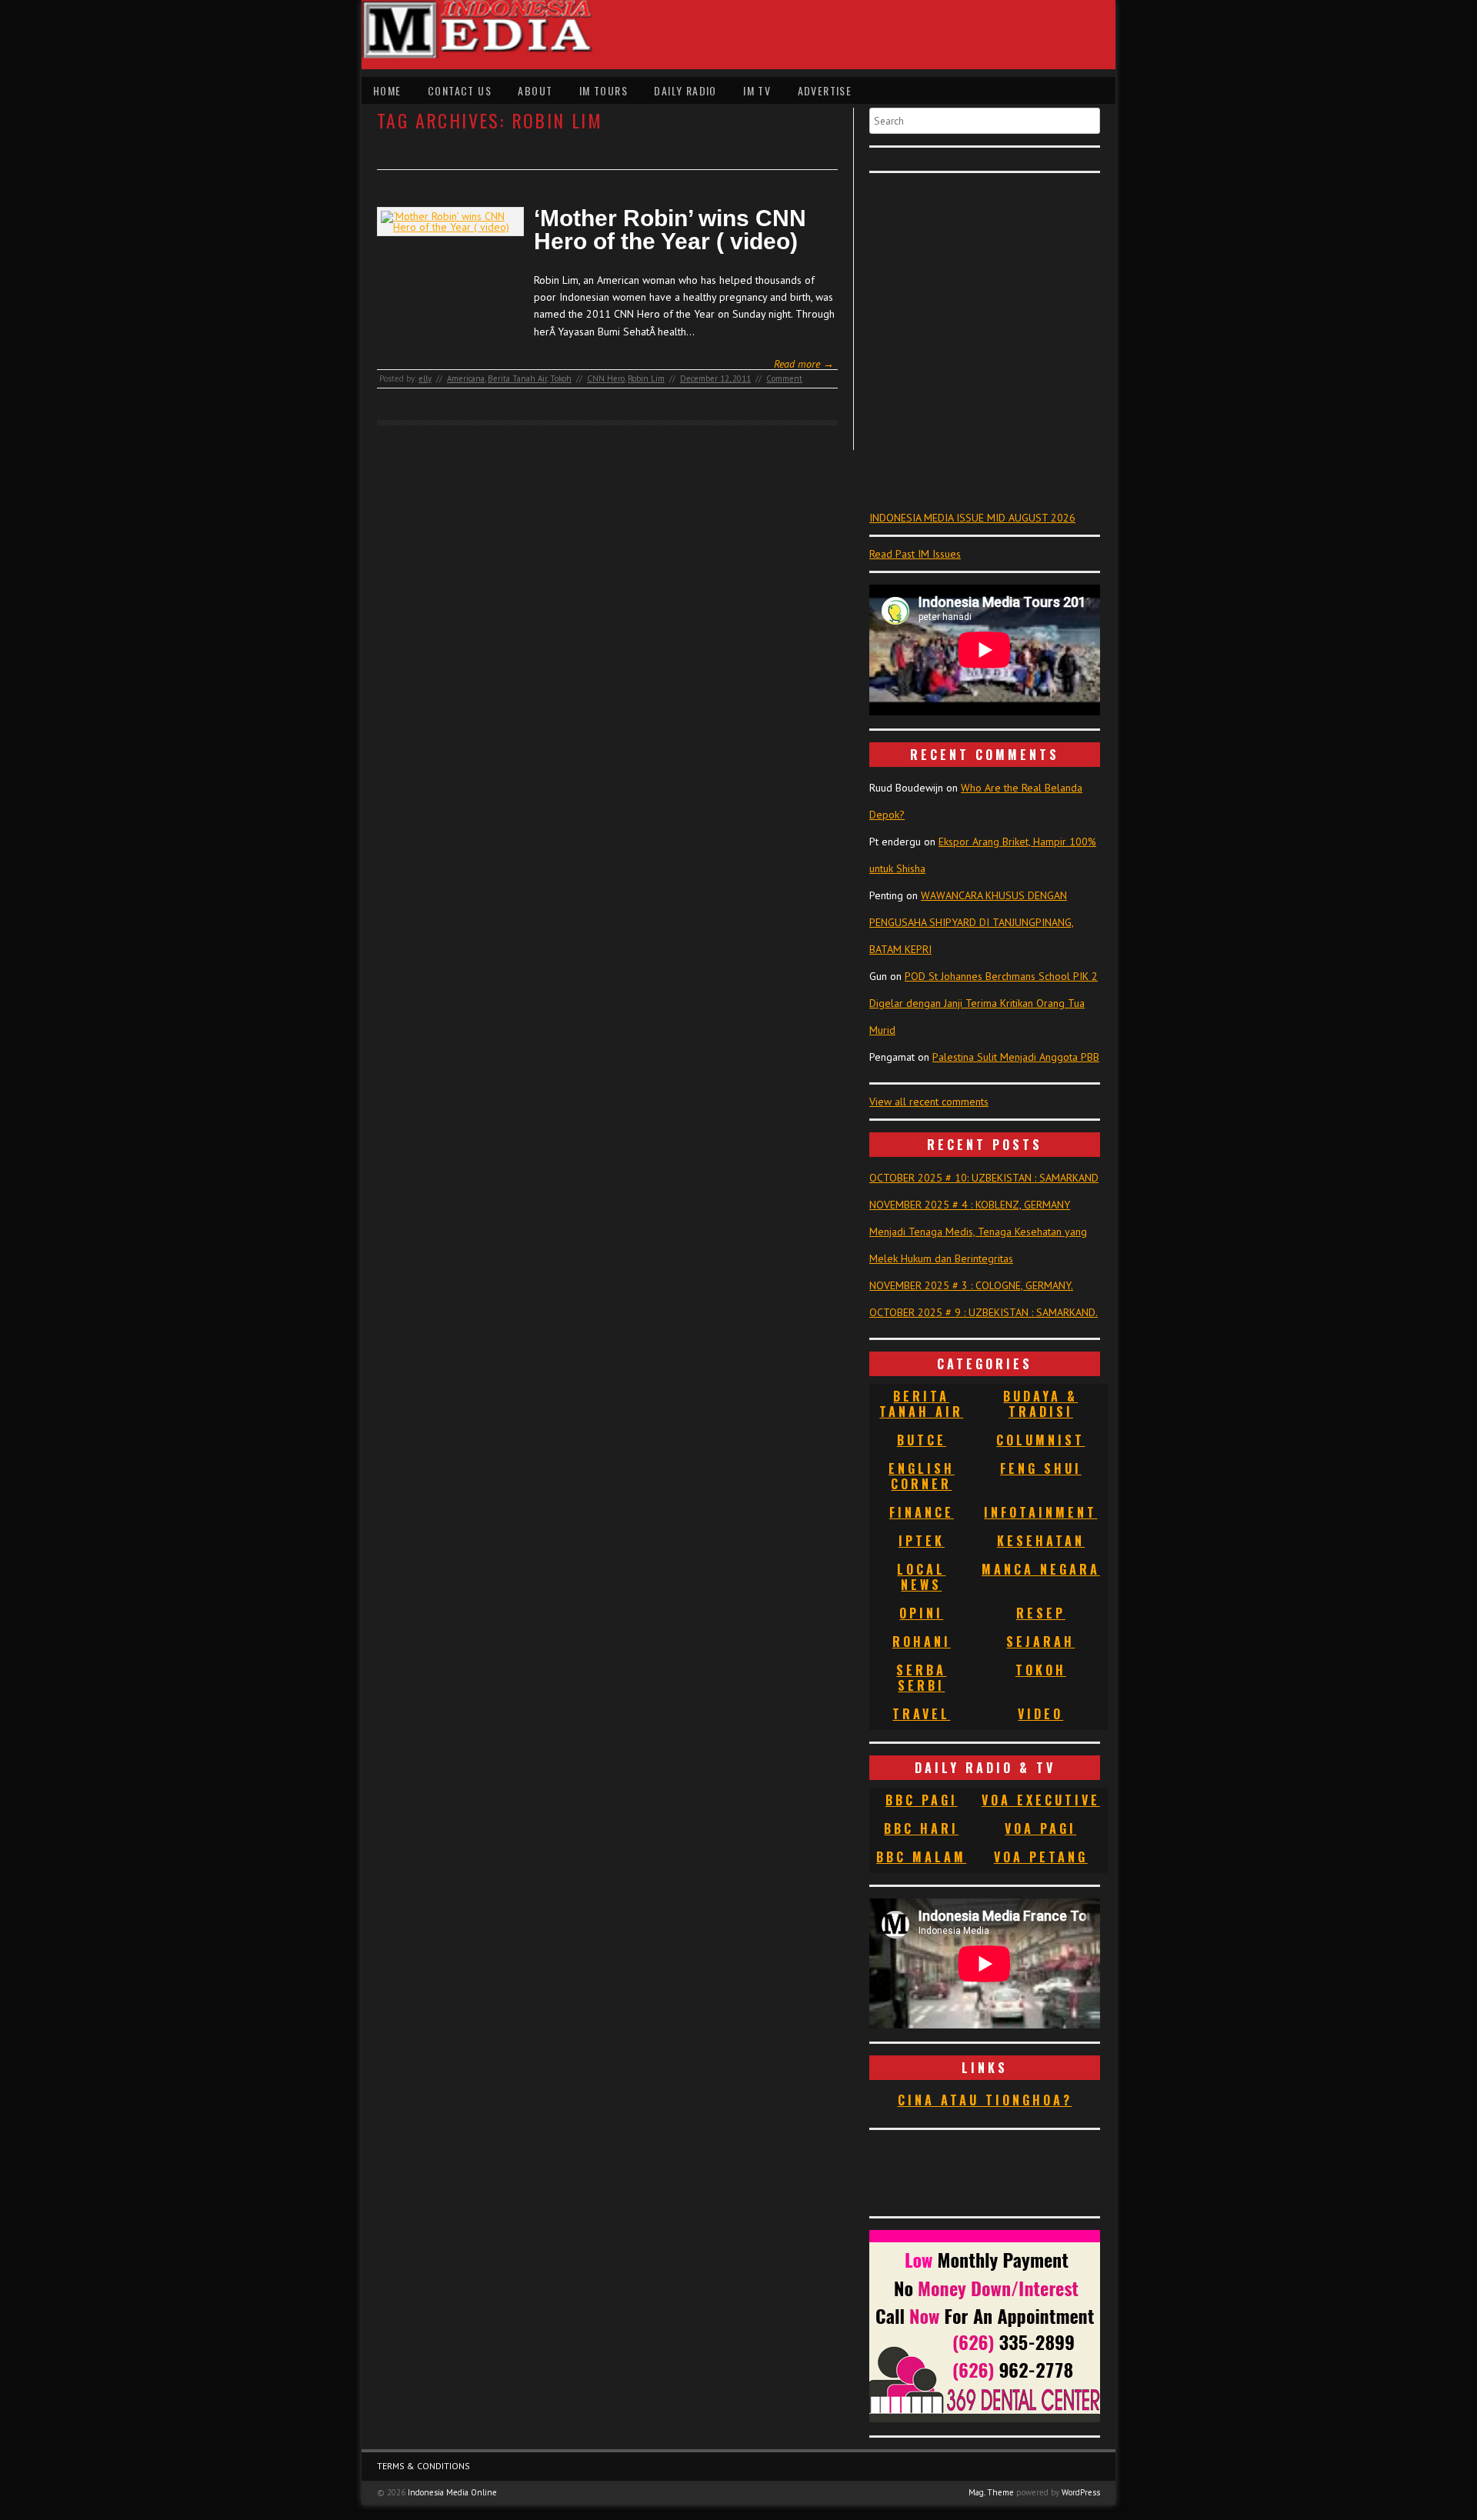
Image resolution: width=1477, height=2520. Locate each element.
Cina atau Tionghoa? (985, 2100)
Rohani (922, 1642)
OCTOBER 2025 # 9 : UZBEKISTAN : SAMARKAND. (984, 1312)
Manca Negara (1041, 1569)
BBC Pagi (922, 1800)
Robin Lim (646, 378)
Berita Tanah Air (517, 378)
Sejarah (1040, 1642)
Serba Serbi (921, 1678)
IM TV (757, 90)
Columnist (1040, 1440)
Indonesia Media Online (452, 2492)
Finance (922, 1512)
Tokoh (561, 378)
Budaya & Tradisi (1040, 1404)
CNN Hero (606, 378)
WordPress (1081, 2492)
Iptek (922, 1541)
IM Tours (603, 90)
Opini (921, 1613)
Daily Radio (685, 90)
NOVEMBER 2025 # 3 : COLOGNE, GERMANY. (971, 1285)
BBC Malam (921, 1857)
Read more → (804, 364)
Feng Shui (1041, 1468)
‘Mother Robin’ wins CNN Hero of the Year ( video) (670, 230)
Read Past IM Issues (915, 554)
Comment (784, 378)
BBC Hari (921, 1828)
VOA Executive (1041, 1800)
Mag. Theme (991, 2492)
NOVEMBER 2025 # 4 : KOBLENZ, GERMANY (970, 1205)
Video (1040, 1714)
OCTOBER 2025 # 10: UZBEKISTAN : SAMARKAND (984, 1178)
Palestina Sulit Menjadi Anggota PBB (1016, 1057)
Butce (922, 1440)
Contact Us (460, 90)
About (535, 90)
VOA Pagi (1040, 1828)
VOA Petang (1041, 1857)
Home (387, 90)
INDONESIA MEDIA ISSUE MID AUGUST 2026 (972, 518)
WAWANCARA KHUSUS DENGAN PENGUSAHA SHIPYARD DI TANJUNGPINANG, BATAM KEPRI (972, 922)
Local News (921, 1577)
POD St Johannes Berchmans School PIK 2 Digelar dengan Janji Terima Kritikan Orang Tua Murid (984, 1003)
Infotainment (1040, 1512)
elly (425, 378)
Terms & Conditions (423, 2466)
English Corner (922, 1476)
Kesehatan (1041, 1541)
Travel (921, 1714)
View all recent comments (929, 1102)
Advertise (825, 90)
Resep (1041, 1613)
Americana (466, 378)
